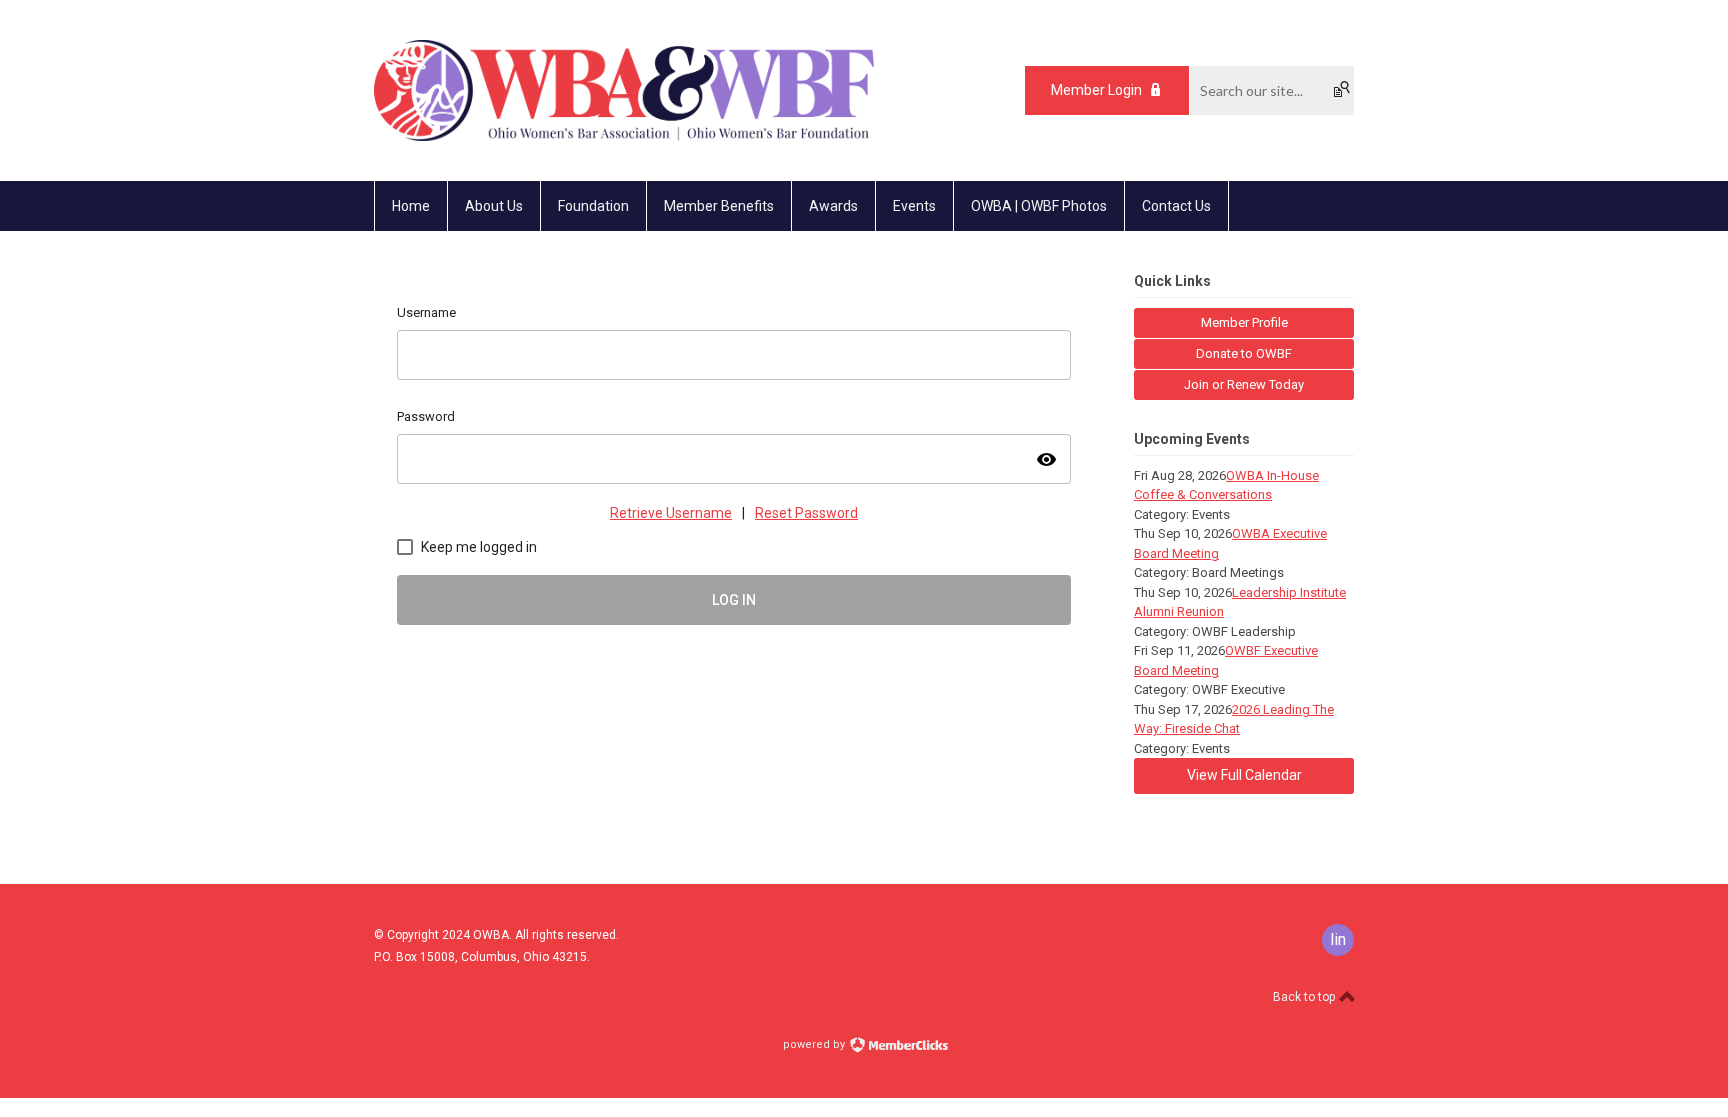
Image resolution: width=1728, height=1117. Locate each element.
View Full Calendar (1244, 775)
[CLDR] (624, 136)
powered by (815, 1044)
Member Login (1096, 90)
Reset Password (806, 513)
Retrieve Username (671, 513)
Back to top (1305, 997)
